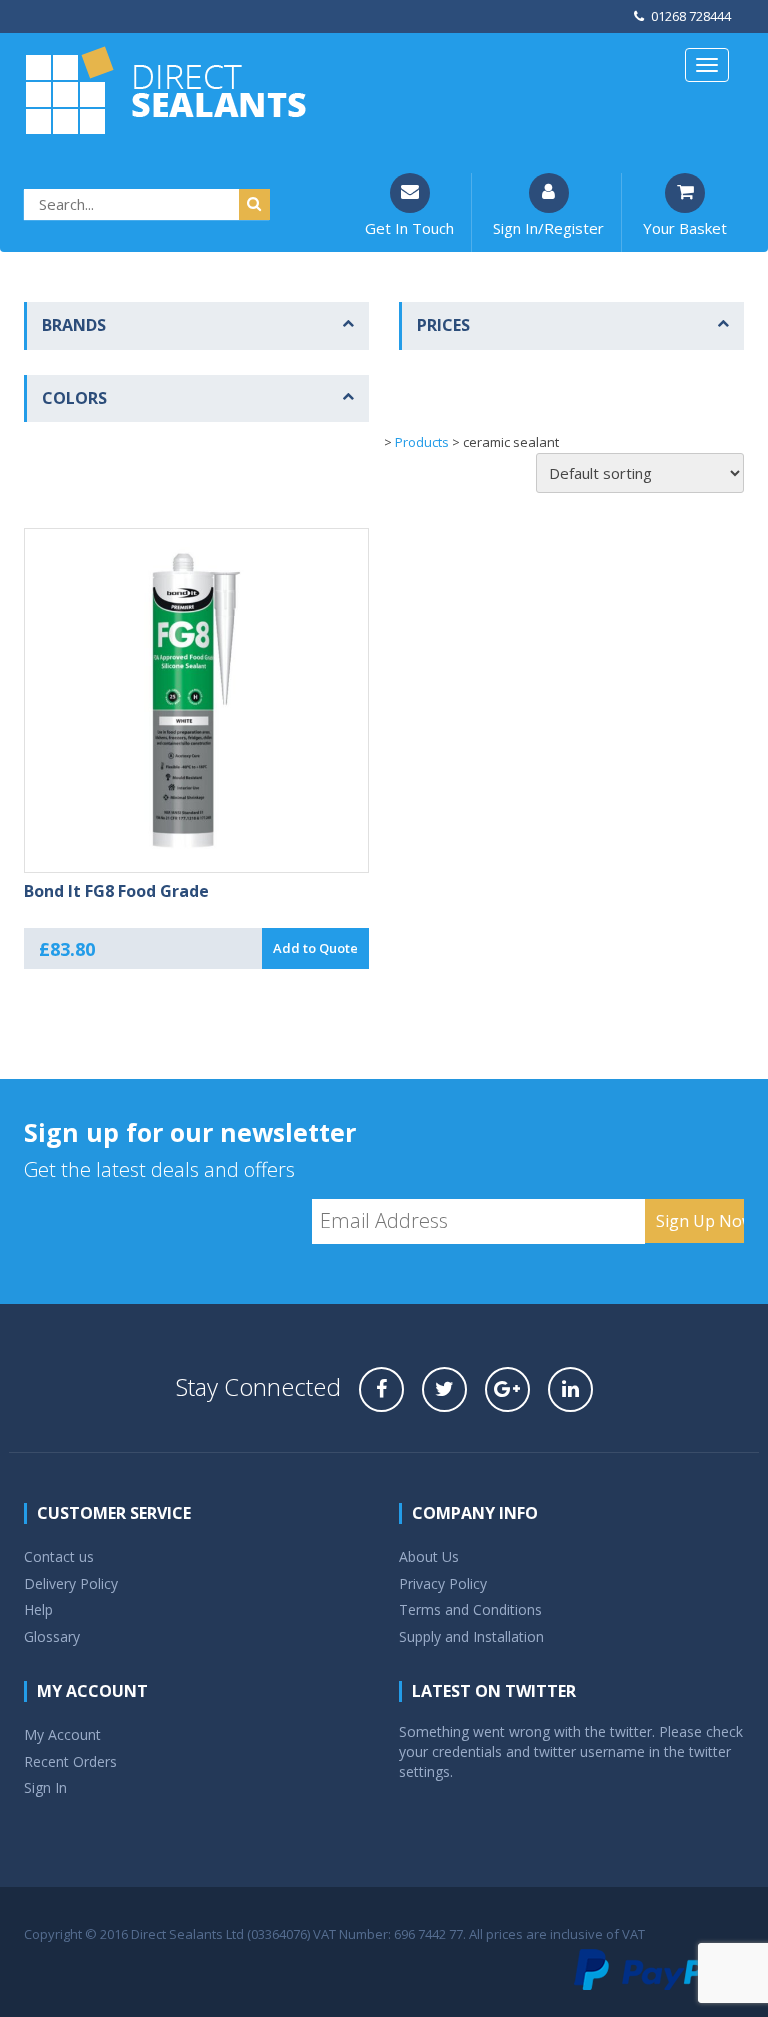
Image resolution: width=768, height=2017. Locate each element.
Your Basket (685, 228)
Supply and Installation (471, 1636)
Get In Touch (409, 228)
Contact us (59, 1556)
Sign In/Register (548, 228)
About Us (429, 1556)
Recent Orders (70, 1761)
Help (38, 1609)
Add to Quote (315, 948)
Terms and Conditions (470, 1609)
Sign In (45, 1787)
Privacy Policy (443, 1583)
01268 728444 (691, 16)
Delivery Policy (71, 1583)
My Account (62, 1734)
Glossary (52, 1636)
